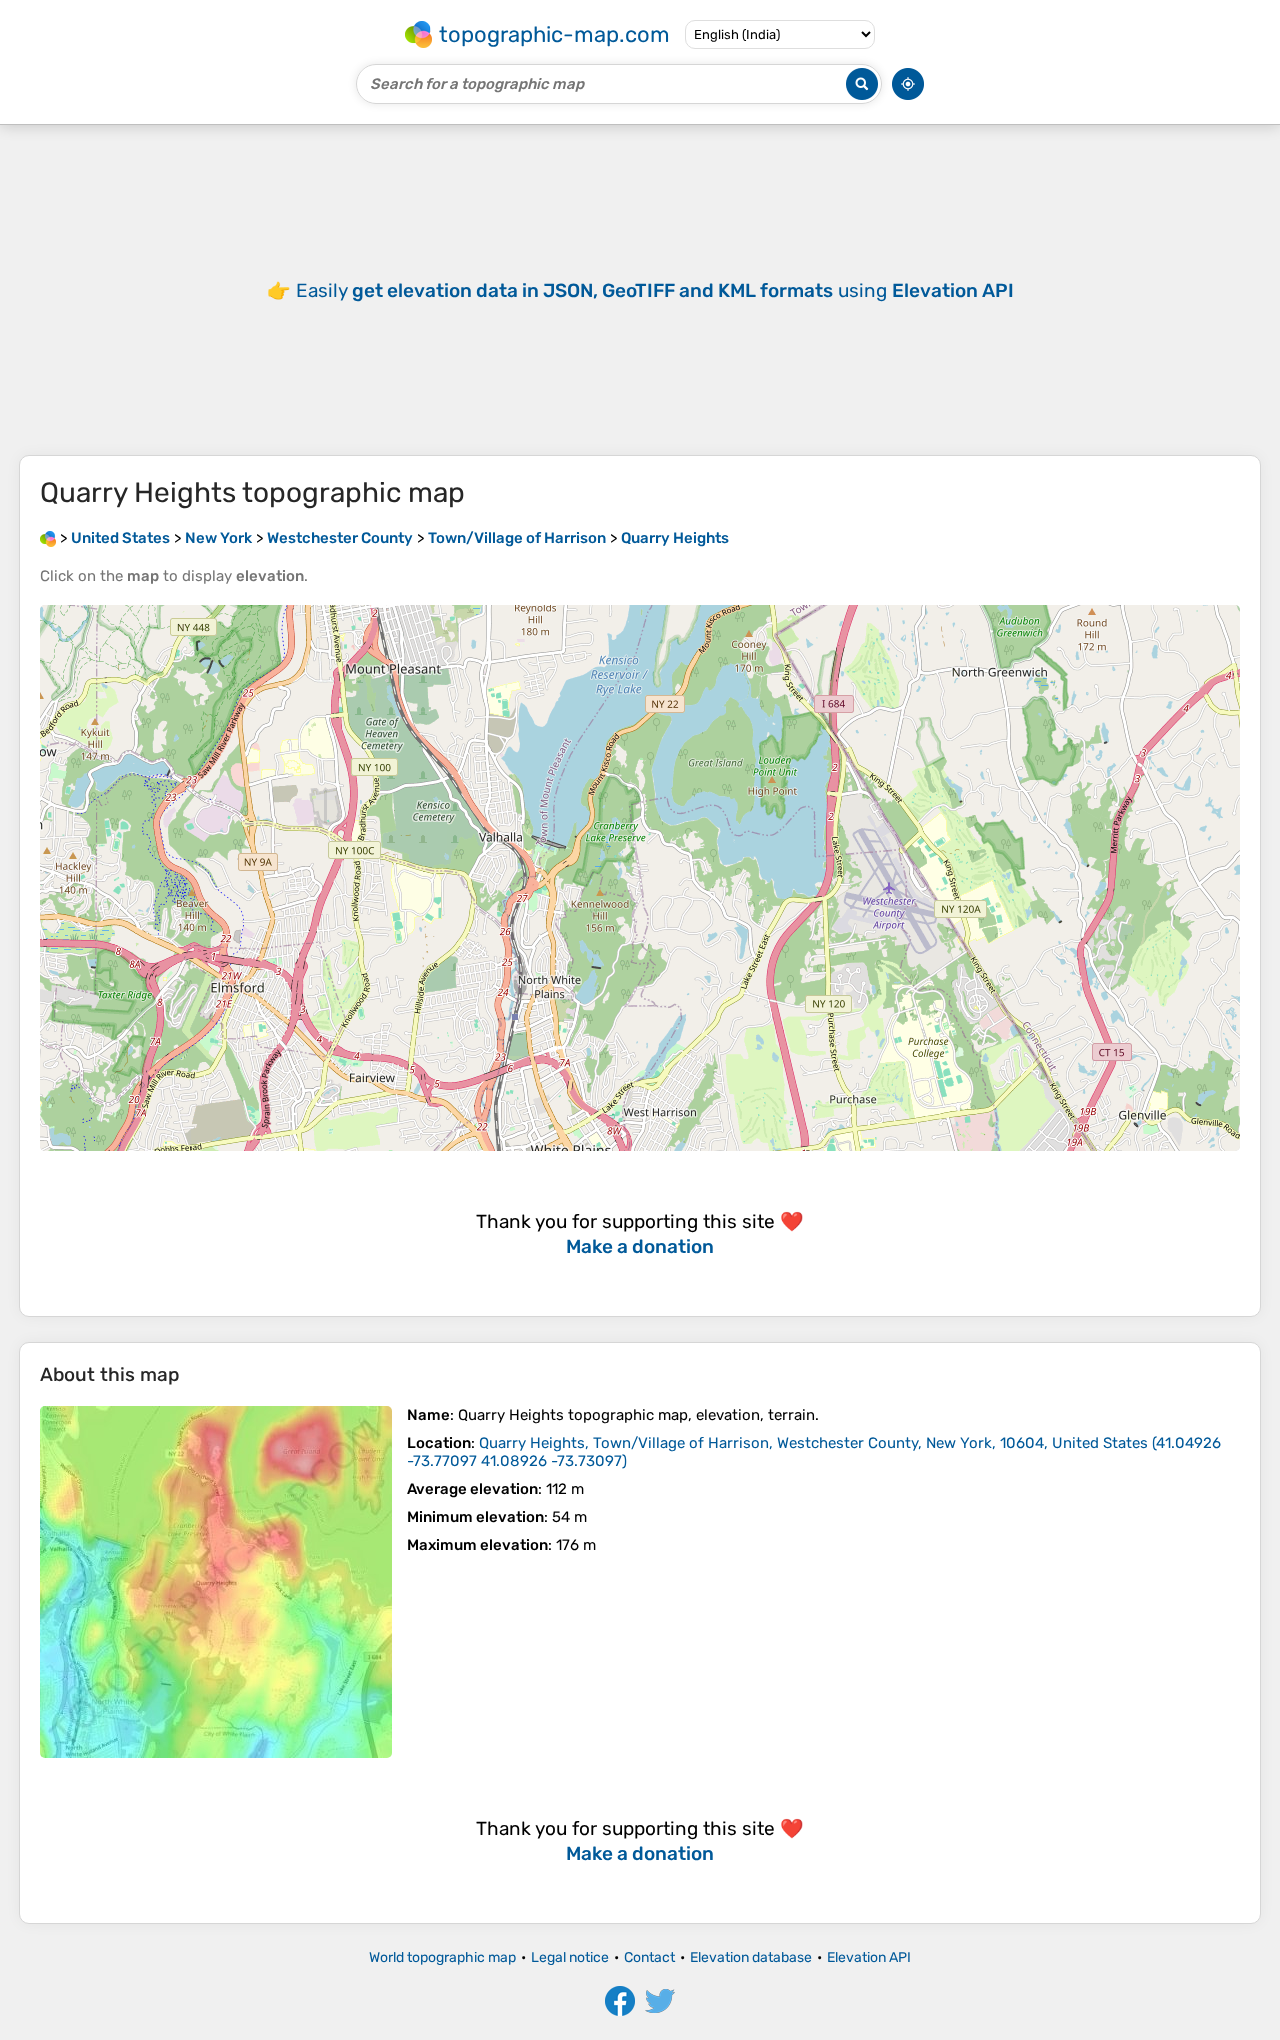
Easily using (655, 290)
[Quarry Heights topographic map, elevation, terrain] (216, 1582)
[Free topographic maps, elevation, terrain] (48, 538)
